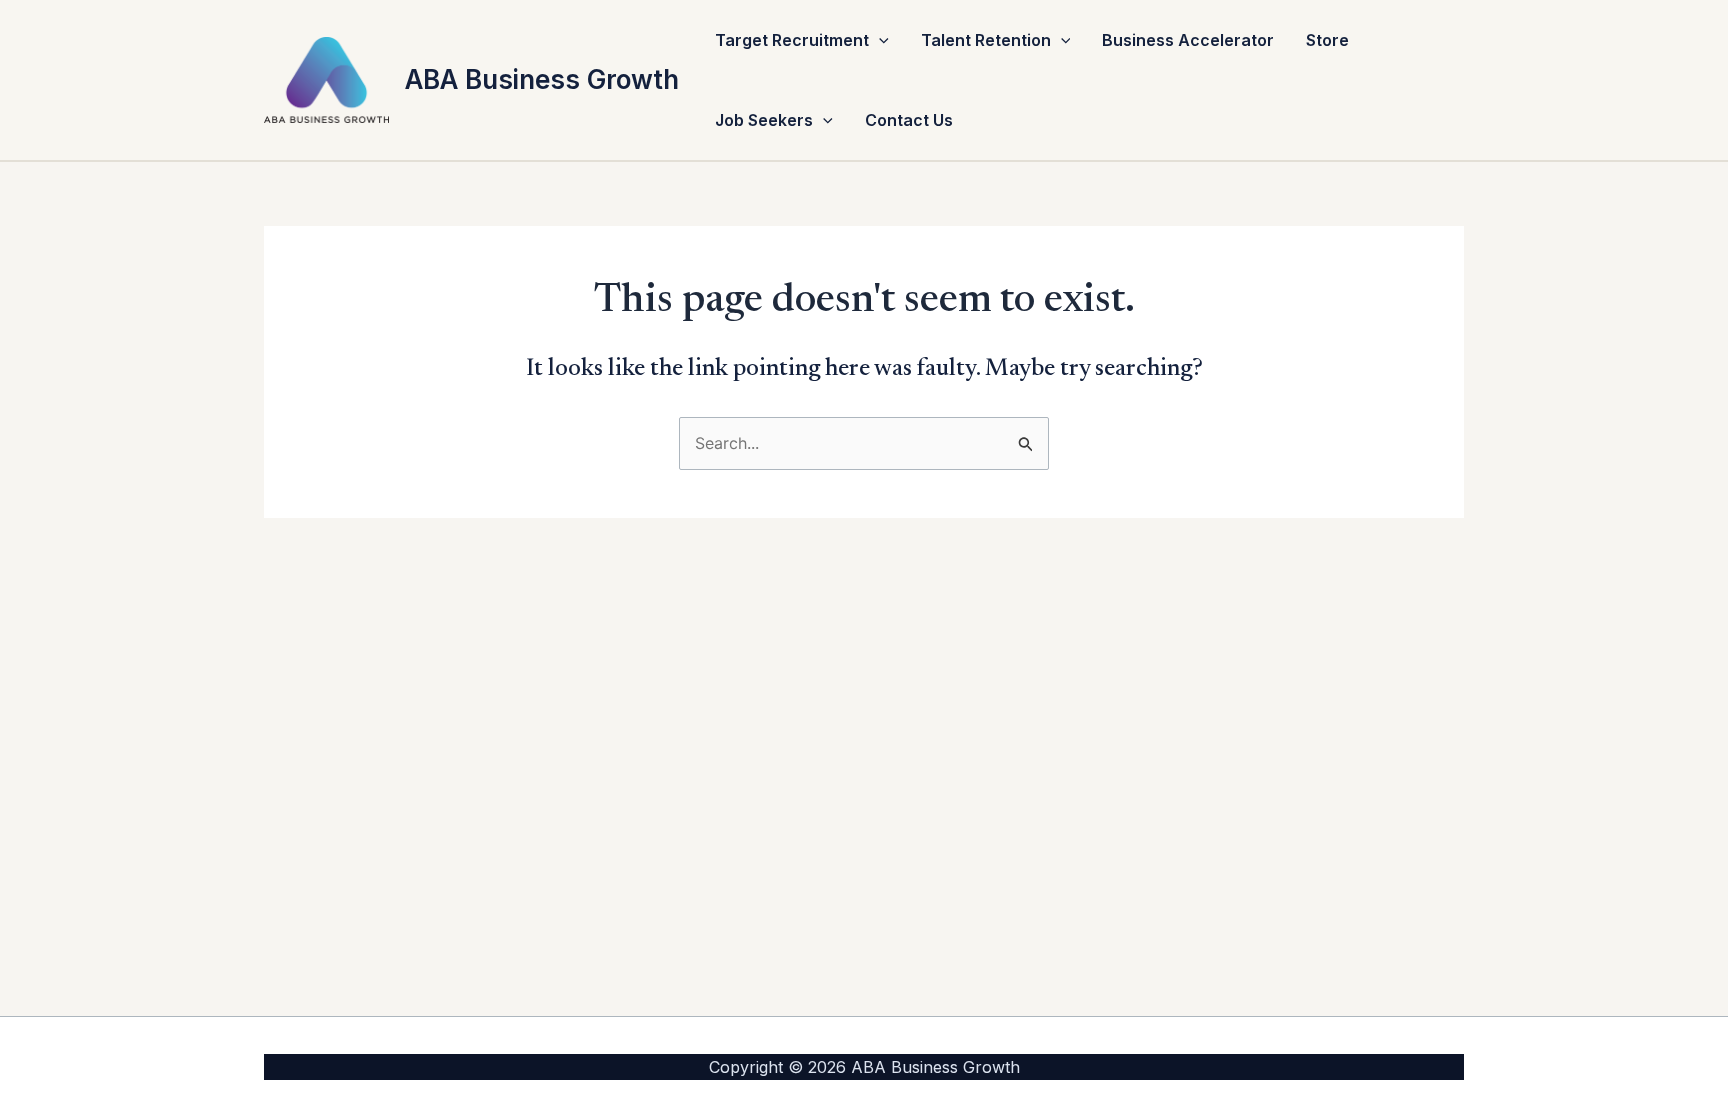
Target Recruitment (792, 40)
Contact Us (909, 120)
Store (1327, 40)
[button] (879, 40)
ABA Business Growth (542, 79)
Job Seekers (764, 120)
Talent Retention (986, 40)
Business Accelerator (1188, 40)
